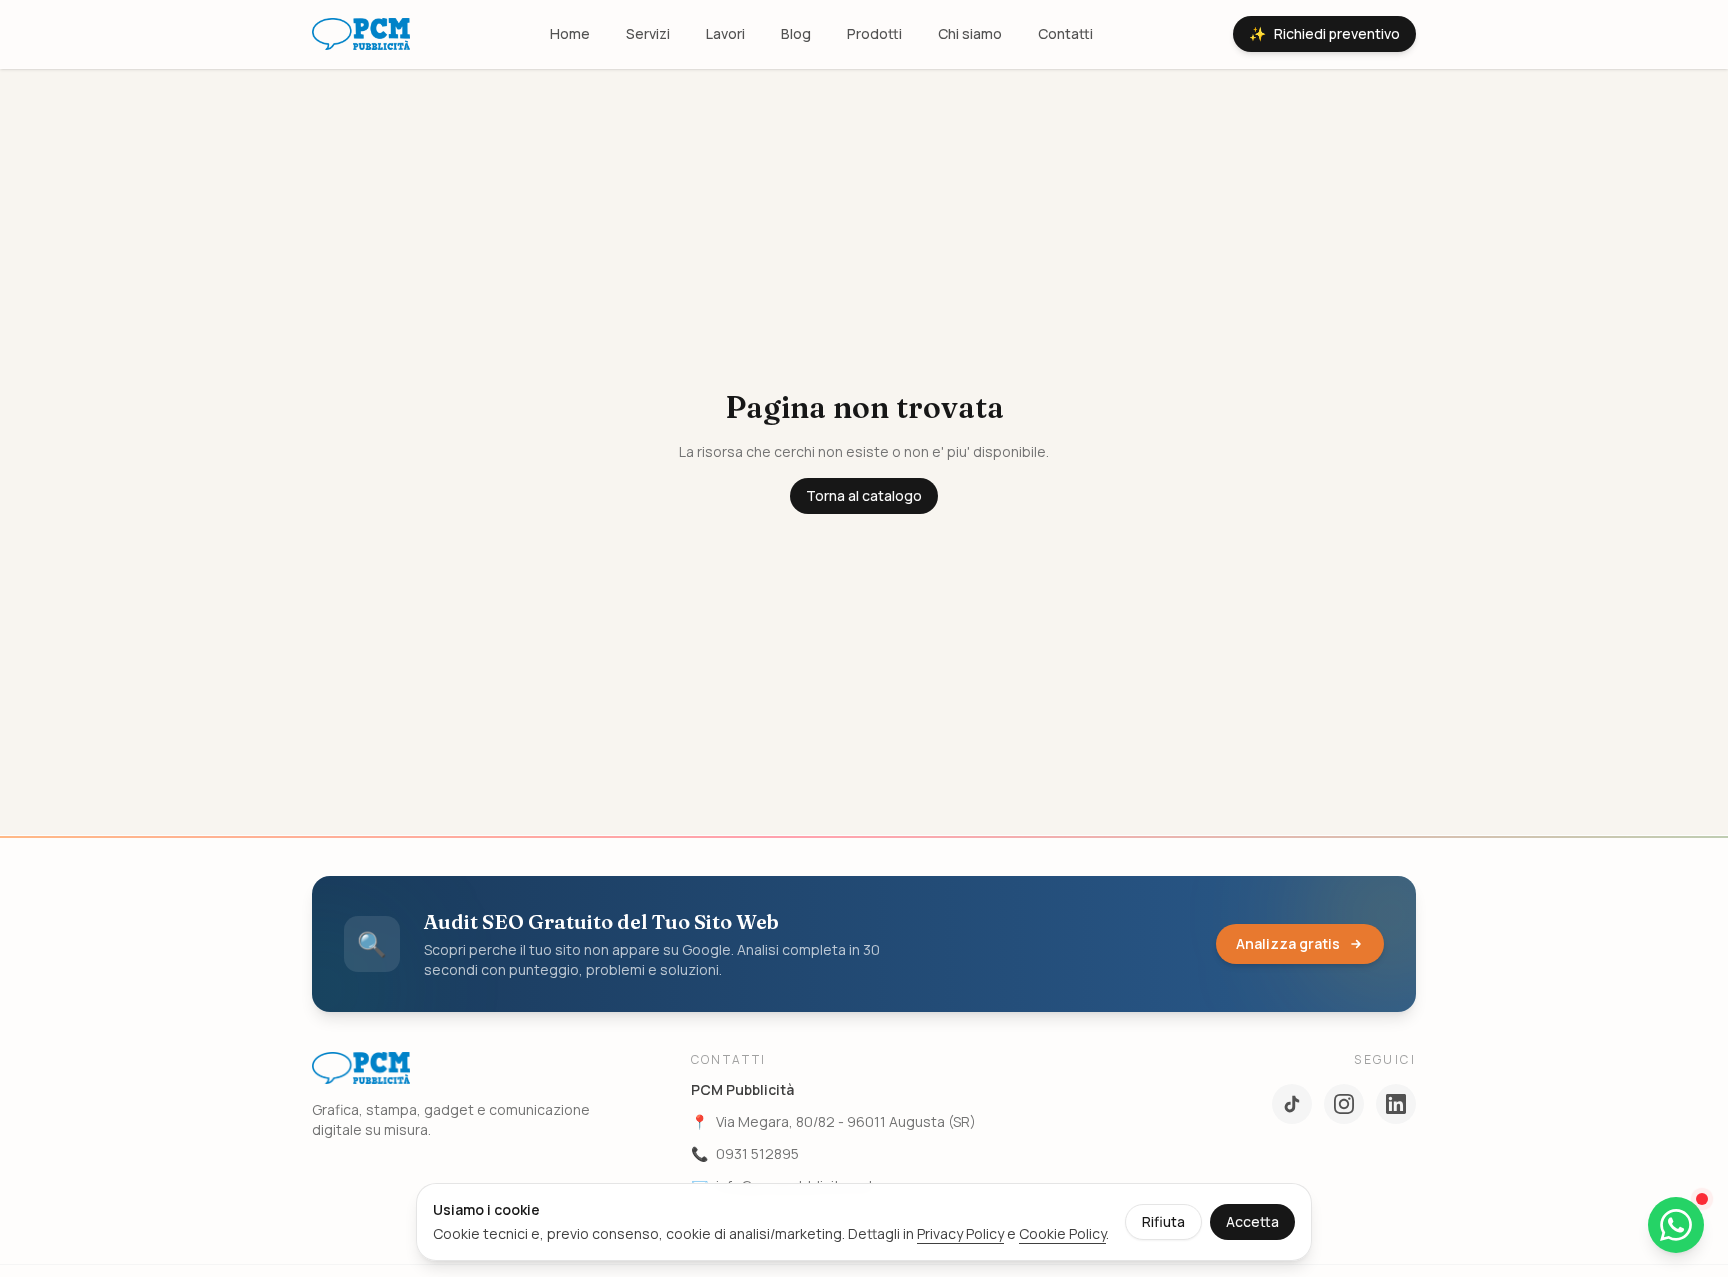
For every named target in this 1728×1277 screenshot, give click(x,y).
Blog (796, 33)
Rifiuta (1163, 1221)
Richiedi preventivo (1324, 33)
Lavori (725, 33)
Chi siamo (970, 33)
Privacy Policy (960, 1233)
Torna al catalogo (864, 495)
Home (570, 33)
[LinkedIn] (1396, 1104)
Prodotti (874, 33)
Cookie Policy (1062, 1233)
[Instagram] (1344, 1104)
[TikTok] (1292, 1104)
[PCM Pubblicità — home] (361, 34)
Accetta (1252, 1221)
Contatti (1065, 33)
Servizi (648, 33)
